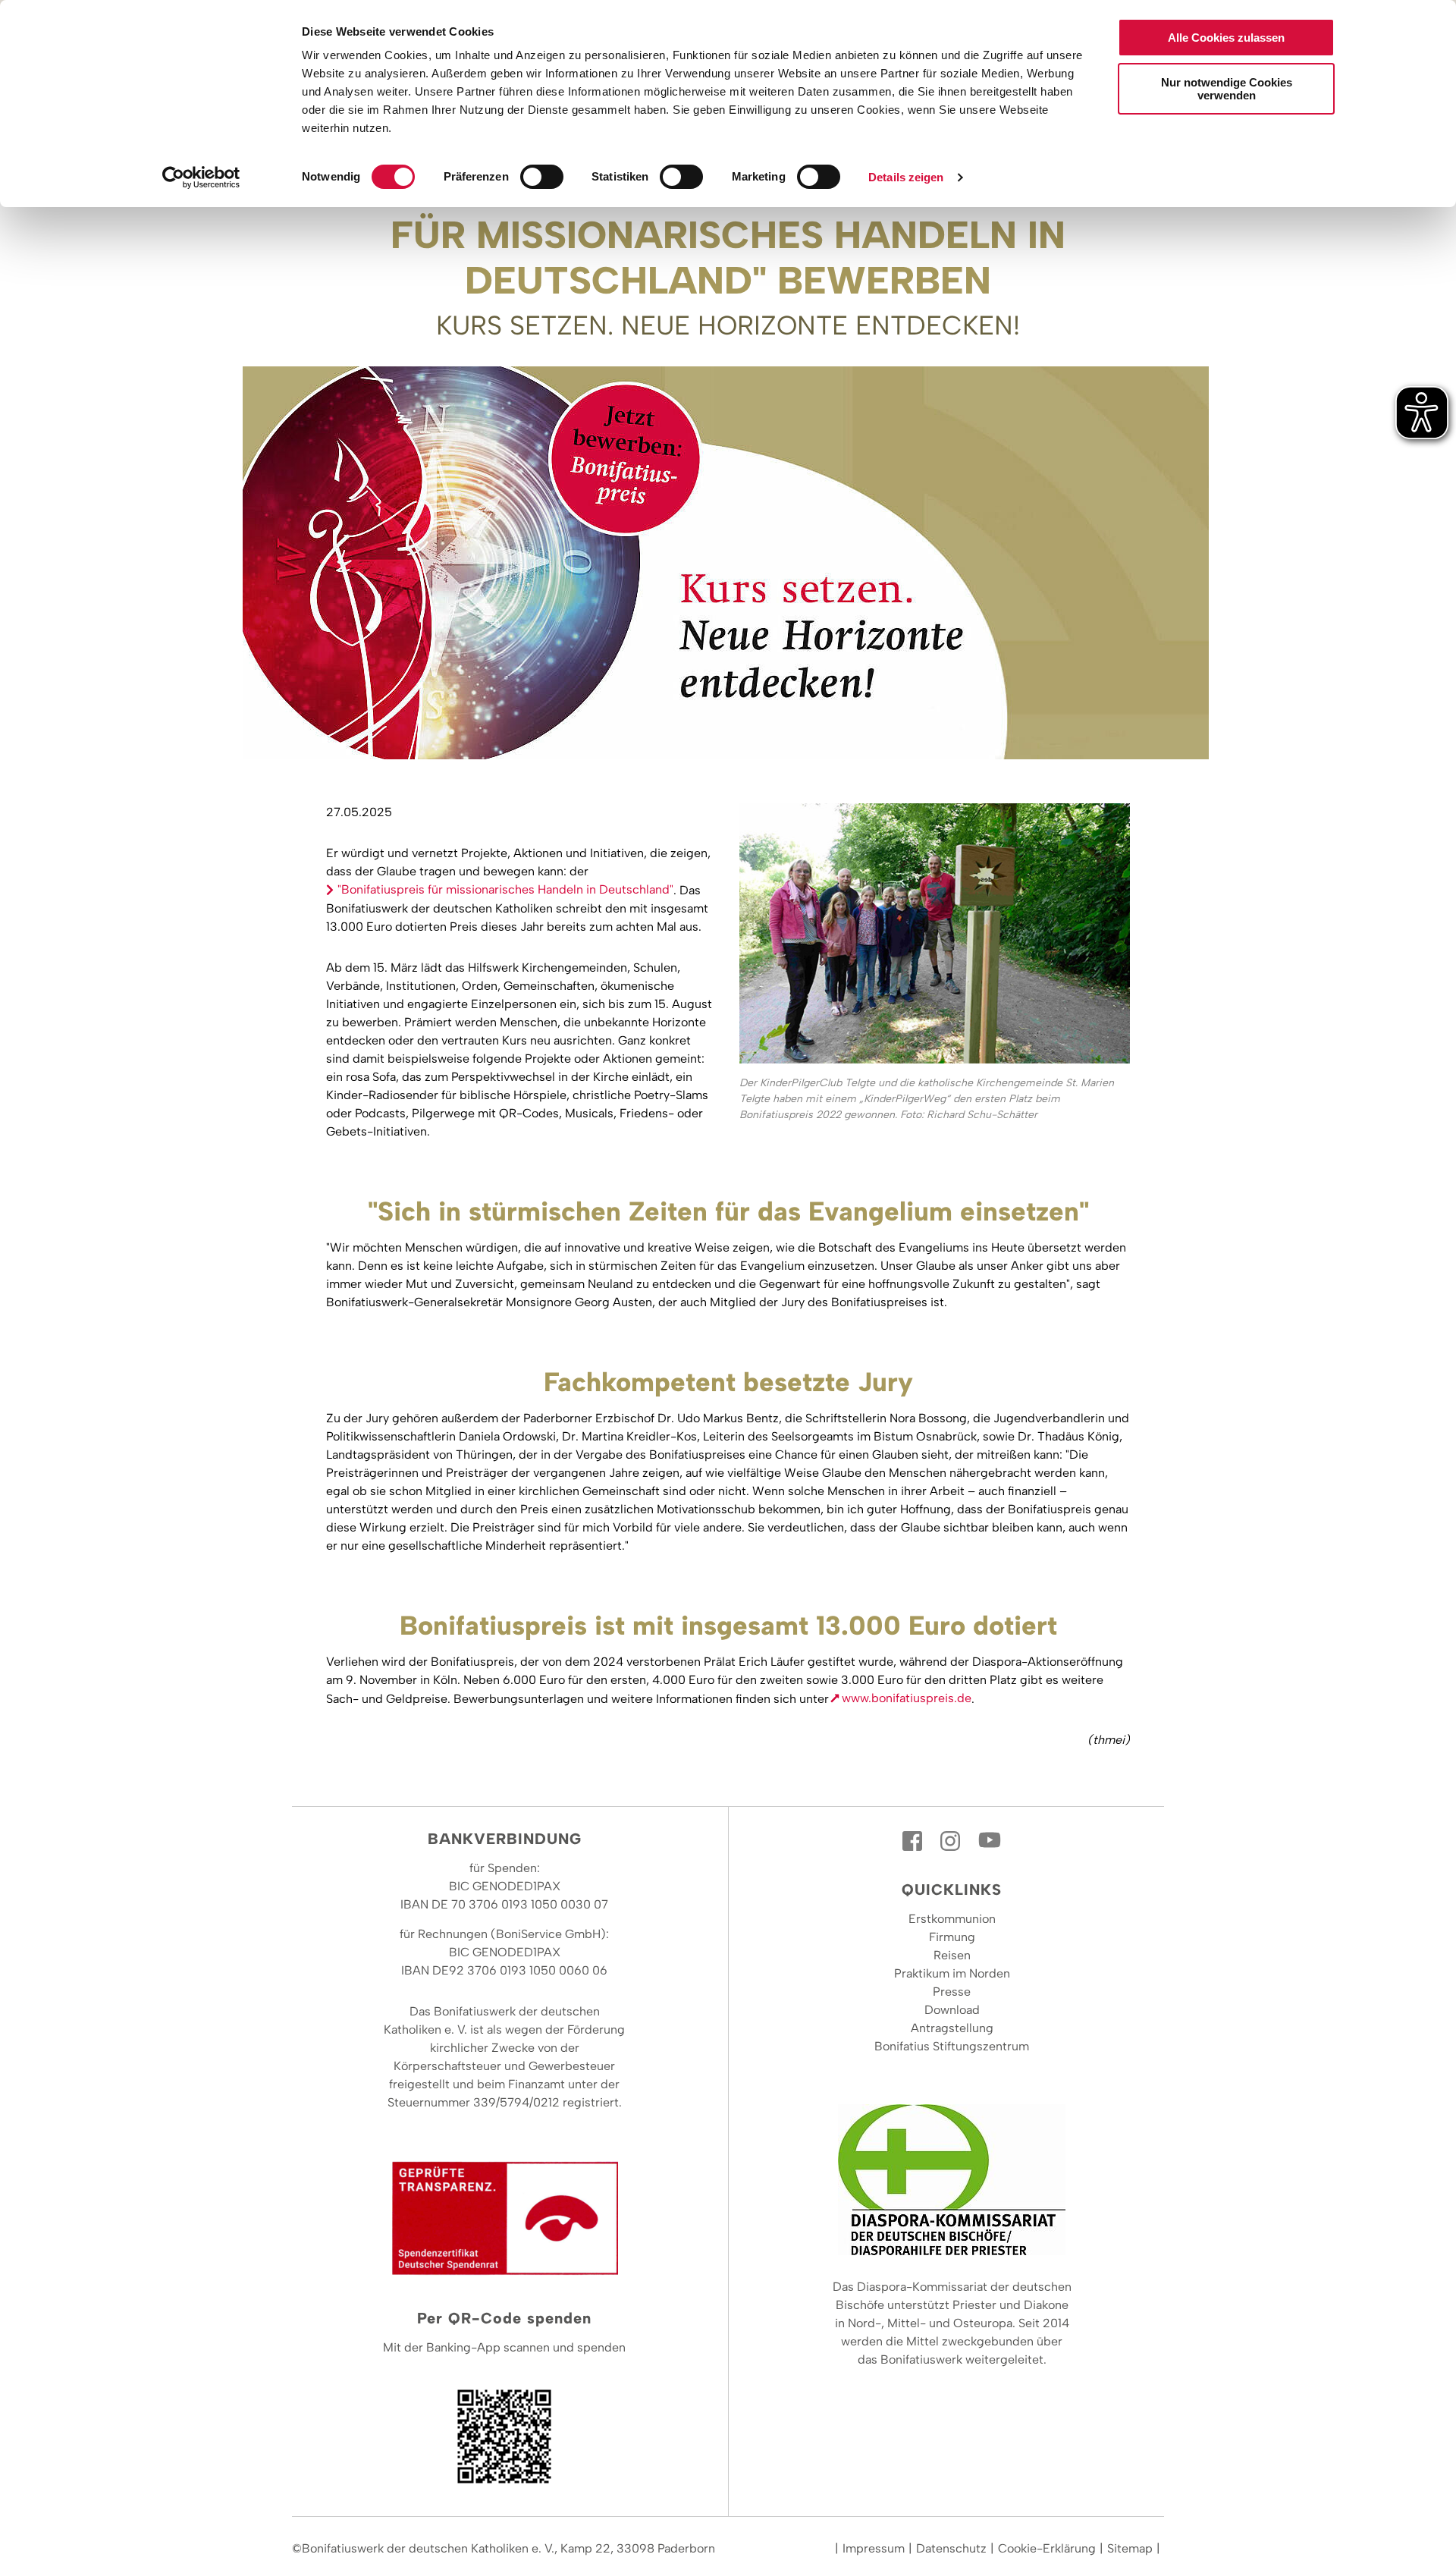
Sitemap (1130, 2548)
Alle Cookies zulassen (1226, 38)
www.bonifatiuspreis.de (907, 1698)
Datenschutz (951, 2548)
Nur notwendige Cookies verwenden (1227, 89)
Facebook (914, 1841)
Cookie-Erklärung (1047, 2548)
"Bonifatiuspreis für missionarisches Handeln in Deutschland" (505, 889)
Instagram (952, 1841)
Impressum (874, 2548)
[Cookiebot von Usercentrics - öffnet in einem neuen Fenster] (201, 178)
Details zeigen (906, 177)
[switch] (542, 177)
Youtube (990, 1841)
